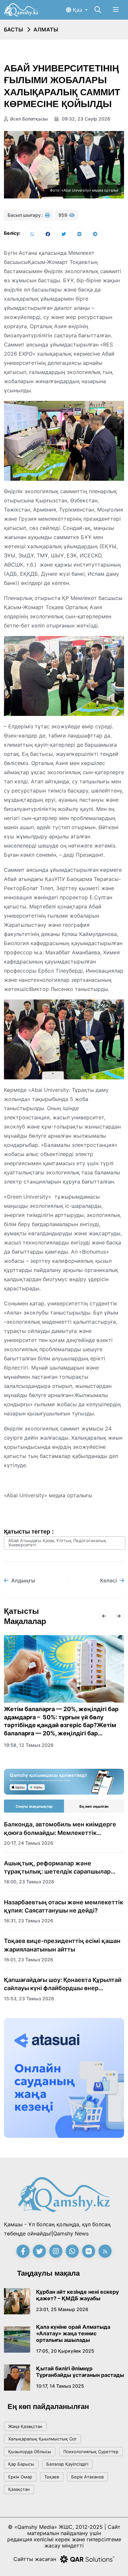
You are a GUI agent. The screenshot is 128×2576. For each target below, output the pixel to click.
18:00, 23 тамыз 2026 (29, 1882)
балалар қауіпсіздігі (67, 2464)
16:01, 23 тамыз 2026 (29, 1960)
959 (63, 215)
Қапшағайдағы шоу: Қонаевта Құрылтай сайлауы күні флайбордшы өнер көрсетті (63, 1984)
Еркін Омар (20, 2477)
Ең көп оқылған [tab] (94, 1806)
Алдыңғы (23, 1580)
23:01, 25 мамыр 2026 (62, 2309)
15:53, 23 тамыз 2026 (29, 1998)
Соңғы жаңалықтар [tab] (34, 1806)
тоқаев (52, 2477)
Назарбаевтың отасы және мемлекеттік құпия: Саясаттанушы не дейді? (64, 1906)
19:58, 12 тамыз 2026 (29, 1745)
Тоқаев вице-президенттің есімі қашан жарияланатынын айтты (62, 1945)
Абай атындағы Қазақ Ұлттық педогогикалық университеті (57, 1543)
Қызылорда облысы (30, 2452)
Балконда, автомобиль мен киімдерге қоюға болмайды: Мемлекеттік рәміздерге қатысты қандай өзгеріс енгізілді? (60, 1829)
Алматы (46, 29)
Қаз (77, 10)
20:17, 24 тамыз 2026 (29, 1843)
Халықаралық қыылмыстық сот (43, 2439)
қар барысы (21, 2464)
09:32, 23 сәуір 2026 (85, 119)
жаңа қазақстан (25, 2426)
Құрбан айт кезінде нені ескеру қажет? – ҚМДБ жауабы (77, 2295)
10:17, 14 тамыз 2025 (60, 2386)
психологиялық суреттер (91, 2452)
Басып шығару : (26, 215)
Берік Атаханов (87, 2477)
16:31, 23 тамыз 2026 (29, 1921)
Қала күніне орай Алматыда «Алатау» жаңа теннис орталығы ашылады (73, 2333)
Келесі (108, 1580)
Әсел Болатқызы (29, 119)
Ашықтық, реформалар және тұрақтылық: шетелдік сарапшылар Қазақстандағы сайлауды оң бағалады (61, 1868)
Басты (13, 29)
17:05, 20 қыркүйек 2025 (65, 2351)
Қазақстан (19, 2489)
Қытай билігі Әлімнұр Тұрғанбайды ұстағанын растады (80, 2372)
